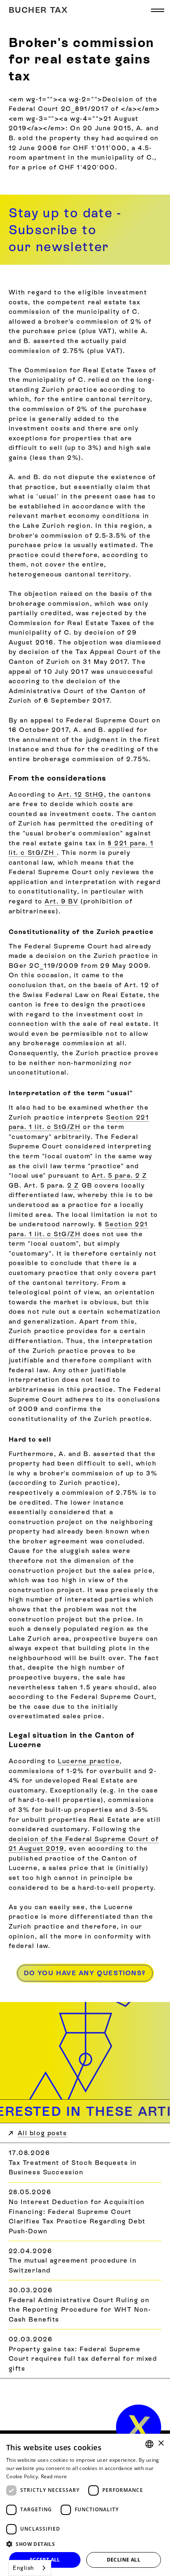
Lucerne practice (89, 1761)
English (24, 2568)
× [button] (161, 2443)
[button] (158, 10)
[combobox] (30, 2568)
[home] (139, 2427)
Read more (54, 2476)
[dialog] (85, 2505)
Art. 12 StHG (81, 794)
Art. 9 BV (61, 901)
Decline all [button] (124, 2560)
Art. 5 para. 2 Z (119, 1175)
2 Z (73, 1185)
